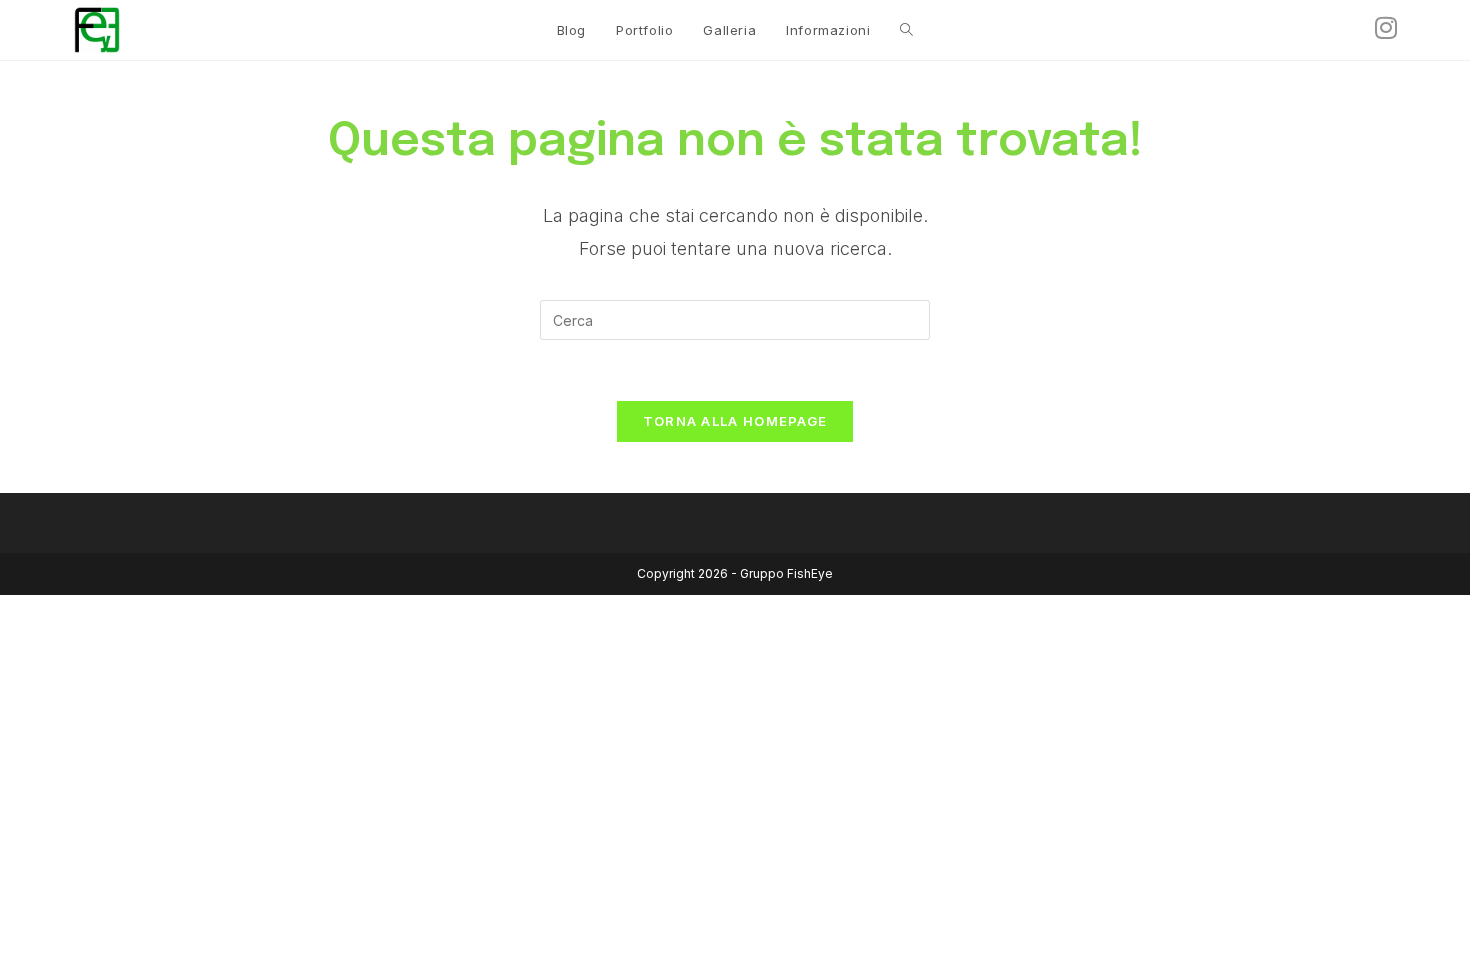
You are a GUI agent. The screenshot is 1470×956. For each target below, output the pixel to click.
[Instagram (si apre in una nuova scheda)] (1386, 28)
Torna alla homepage (735, 421)
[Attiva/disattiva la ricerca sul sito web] (906, 30)
